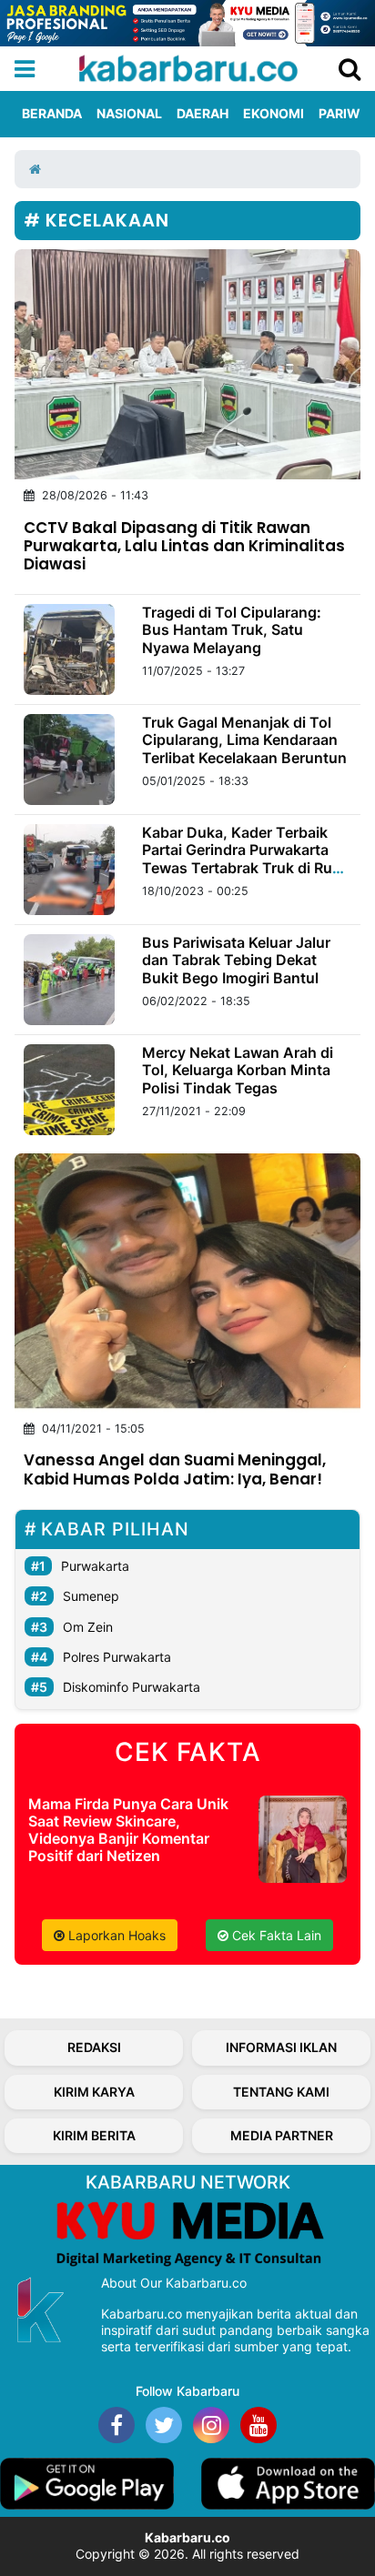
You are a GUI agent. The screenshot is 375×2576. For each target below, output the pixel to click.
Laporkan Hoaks (115, 1935)
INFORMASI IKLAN (281, 2047)
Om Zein (88, 1627)
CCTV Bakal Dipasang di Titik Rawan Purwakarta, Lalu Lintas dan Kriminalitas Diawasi (184, 546)
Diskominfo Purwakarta (132, 1687)
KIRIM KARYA (94, 2092)
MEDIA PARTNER (282, 2135)
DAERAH (203, 113)
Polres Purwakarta (117, 1657)
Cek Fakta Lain (275, 1935)
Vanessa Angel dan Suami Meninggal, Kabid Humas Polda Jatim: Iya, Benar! (175, 1469)
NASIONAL (129, 113)
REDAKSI (94, 2047)
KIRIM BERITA (94, 2135)
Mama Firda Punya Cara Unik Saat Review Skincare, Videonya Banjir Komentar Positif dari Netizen (128, 1830)
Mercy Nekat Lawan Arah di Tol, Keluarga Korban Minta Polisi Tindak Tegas (238, 1070)
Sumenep (91, 1596)
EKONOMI (274, 113)
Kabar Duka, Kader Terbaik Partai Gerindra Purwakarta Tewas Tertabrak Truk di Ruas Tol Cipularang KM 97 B (245, 859)
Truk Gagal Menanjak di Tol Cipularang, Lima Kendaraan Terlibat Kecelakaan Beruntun (244, 740)
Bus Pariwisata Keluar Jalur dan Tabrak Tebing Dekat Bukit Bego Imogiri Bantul (236, 960)
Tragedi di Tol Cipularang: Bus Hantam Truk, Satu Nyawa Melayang (232, 629)
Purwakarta (95, 1566)
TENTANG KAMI (281, 2092)
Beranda (52, 113)
